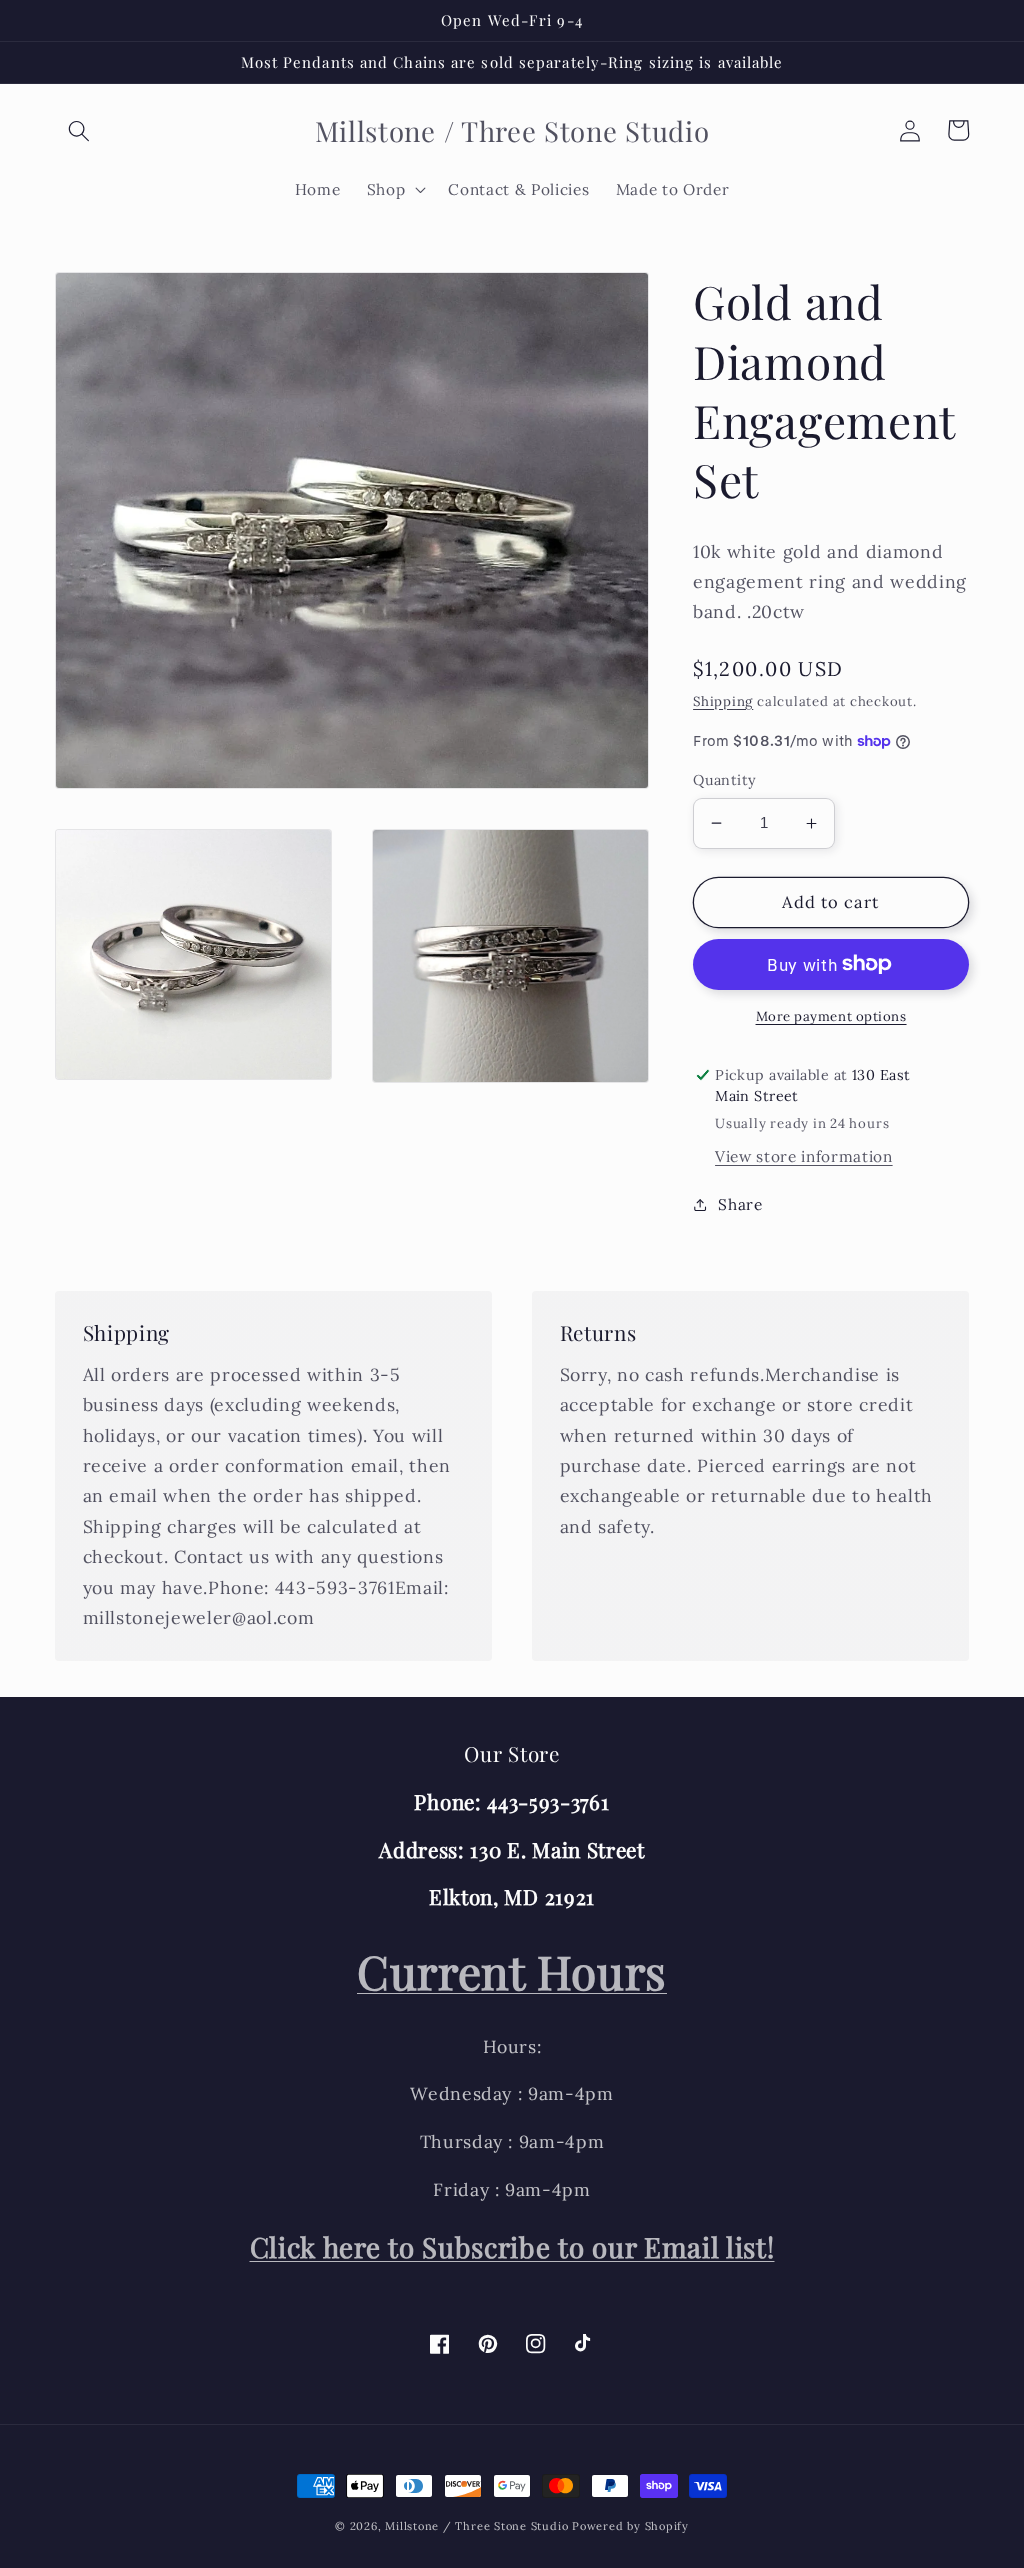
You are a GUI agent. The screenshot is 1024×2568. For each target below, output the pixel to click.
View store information (804, 1156)
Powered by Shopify (630, 2526)
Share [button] (740, 1204)
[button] (79, 130)
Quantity (725, 780)
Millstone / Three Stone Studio (476, 2526)
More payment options (831, 1016)
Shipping (723, 701)
